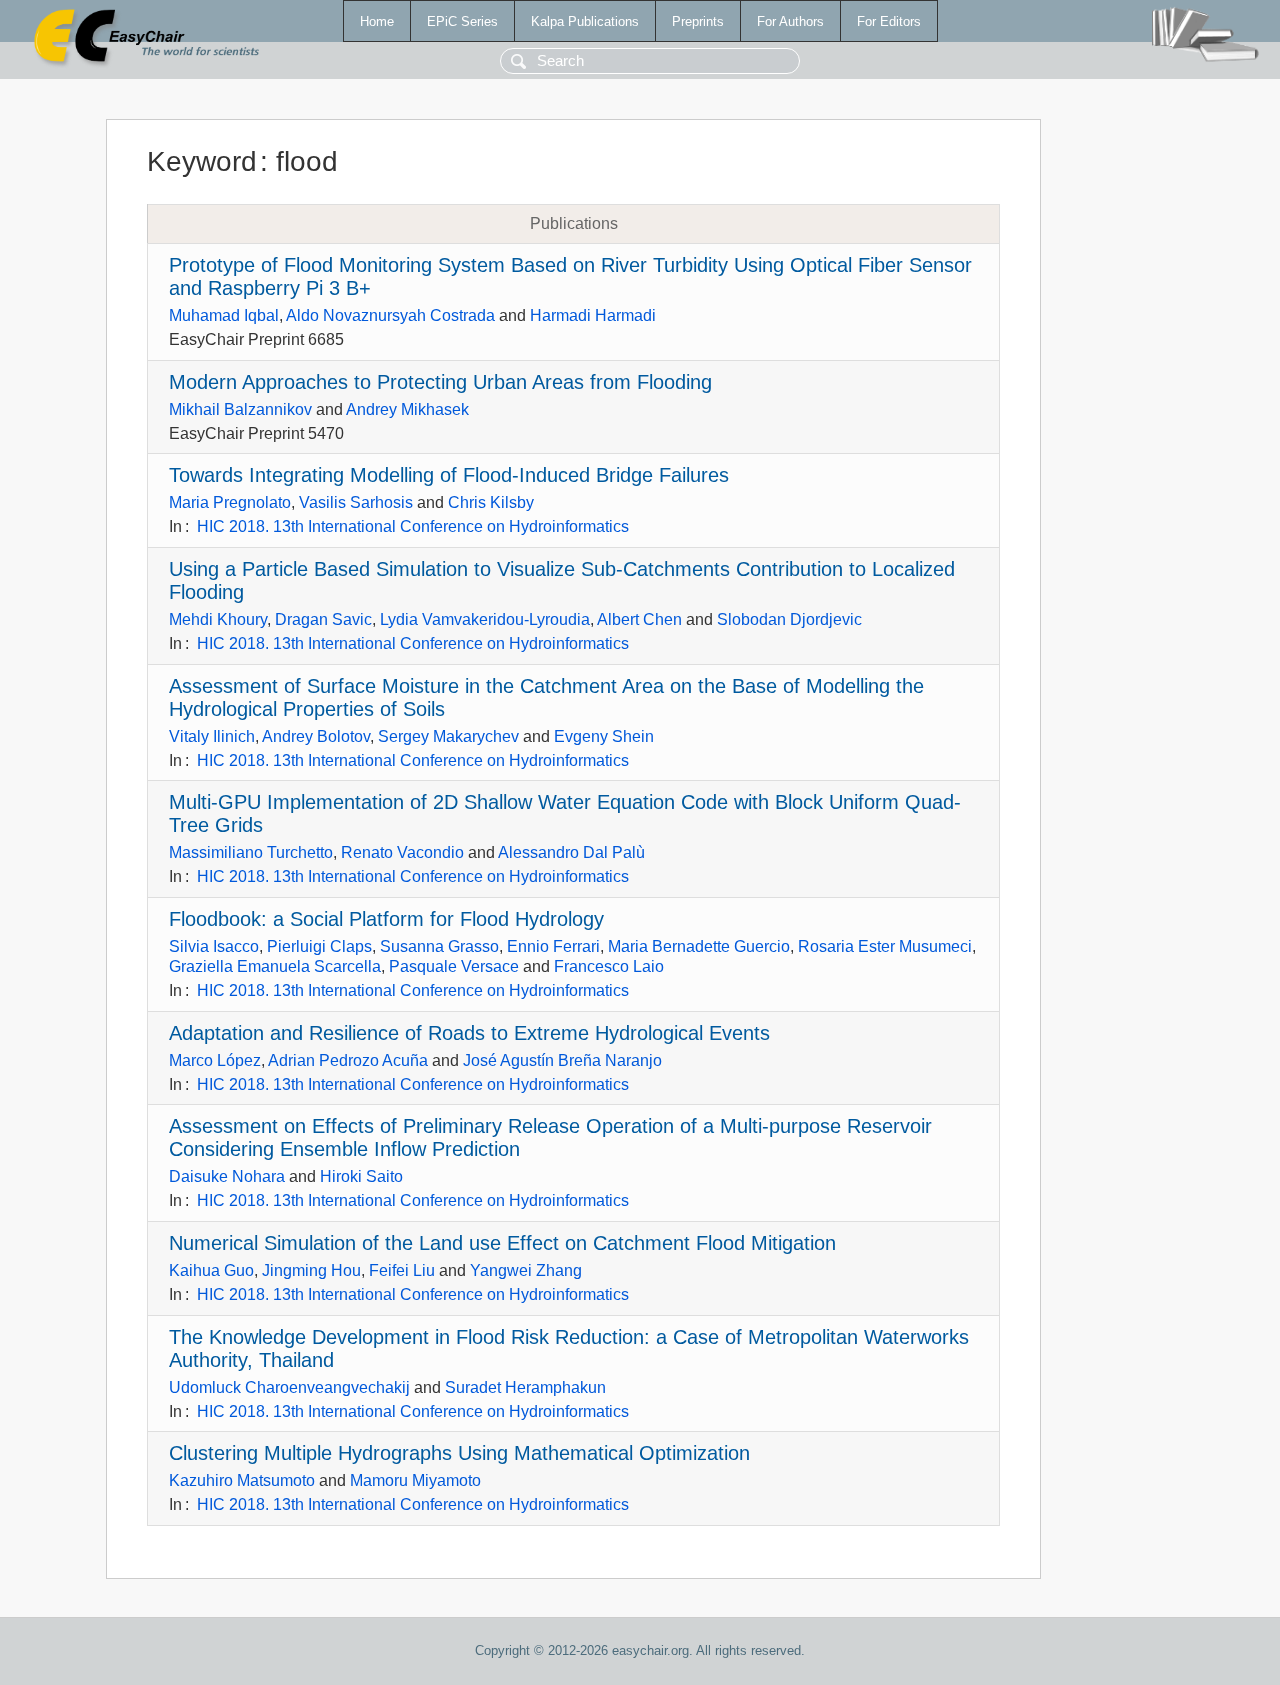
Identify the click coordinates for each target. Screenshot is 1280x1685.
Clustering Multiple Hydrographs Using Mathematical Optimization (459, 1453)
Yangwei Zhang (526, 1270)
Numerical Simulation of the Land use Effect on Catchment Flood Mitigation (502, 1243)
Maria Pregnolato (230, 502)
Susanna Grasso (439, 946)
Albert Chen (639, 619)
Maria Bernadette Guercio (699, 946)
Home (377, 21)
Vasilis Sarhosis (356, 502)
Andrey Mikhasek (407, 409)
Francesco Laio (609, 966)
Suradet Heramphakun (525, 1387)
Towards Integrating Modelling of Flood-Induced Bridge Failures (449, 475)
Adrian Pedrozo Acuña (348, 1060)
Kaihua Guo (211, 1270)
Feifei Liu (402, 1270)
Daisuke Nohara (227, 1176)
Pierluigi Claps (319, 946)
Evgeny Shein (604, 736)
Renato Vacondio (402, 852)
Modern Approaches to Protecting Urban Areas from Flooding (440, 382)
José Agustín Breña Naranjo (562, 1060)
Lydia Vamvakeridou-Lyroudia (485, 619)
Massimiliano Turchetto (251, 852)
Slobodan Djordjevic (789, 619)
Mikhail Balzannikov (240, 409)
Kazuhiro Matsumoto (242, 1480)
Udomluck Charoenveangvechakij (289, 1387)
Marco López (215, 1060)
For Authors (790, 21)
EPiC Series (462, 21)
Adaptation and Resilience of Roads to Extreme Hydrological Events (469, 1033)
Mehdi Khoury (218, 619)
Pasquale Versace (454, 966)
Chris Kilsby (491, 502)
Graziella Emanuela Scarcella (275, 966)
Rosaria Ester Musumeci (885, 946)
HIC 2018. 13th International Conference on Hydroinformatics (413, 526)
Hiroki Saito (361, 1176)
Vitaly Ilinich (212, 736)
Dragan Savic (323, 619)
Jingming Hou (311, 1270)
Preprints (698, 21)
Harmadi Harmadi (593, 315)
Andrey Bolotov (316, 736)
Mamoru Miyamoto (415, 1480)
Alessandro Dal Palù (571, 852)
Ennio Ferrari (553, 946)
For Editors (889, 21)
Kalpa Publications (585, 21)
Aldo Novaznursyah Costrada (390, 315)
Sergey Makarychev (448, 736)
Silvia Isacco (214, 946)
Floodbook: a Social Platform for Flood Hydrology (386, 919)
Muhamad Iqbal (224, 315)
